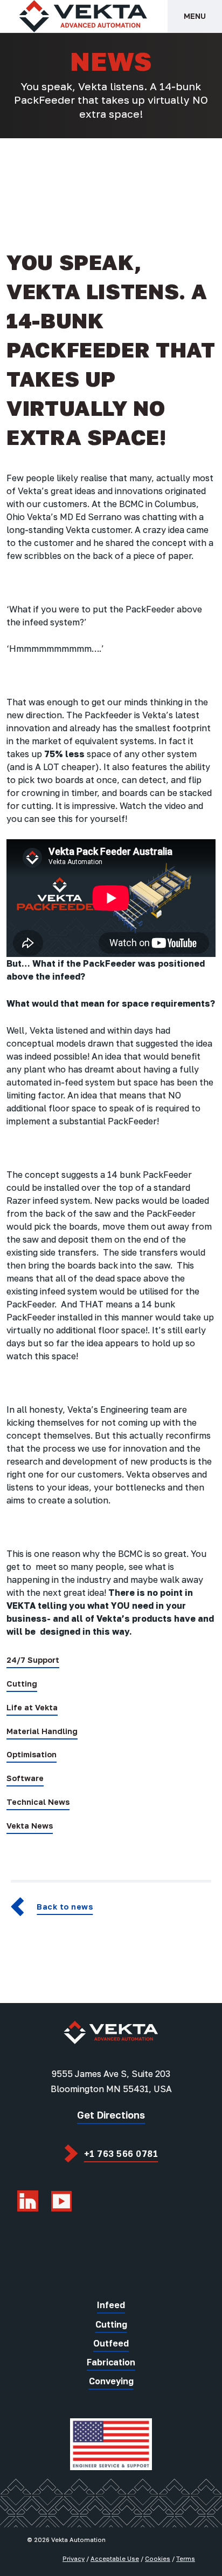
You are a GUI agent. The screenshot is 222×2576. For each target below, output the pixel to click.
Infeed (111, 2305)
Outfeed (111, 2343)
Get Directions (111, 2115)
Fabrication (111, 2362)
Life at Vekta (32, 1707)
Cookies (158, 2558)
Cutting (22, 1684)
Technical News (38, 1802)
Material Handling (42, 1731)
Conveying (111, 2381)
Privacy (74, 2558)
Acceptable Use (115, 2558)
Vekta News (30, 1826)
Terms (186, 2558)
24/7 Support (33, 1660)
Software (25, 1778)
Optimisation (32, 1754)
